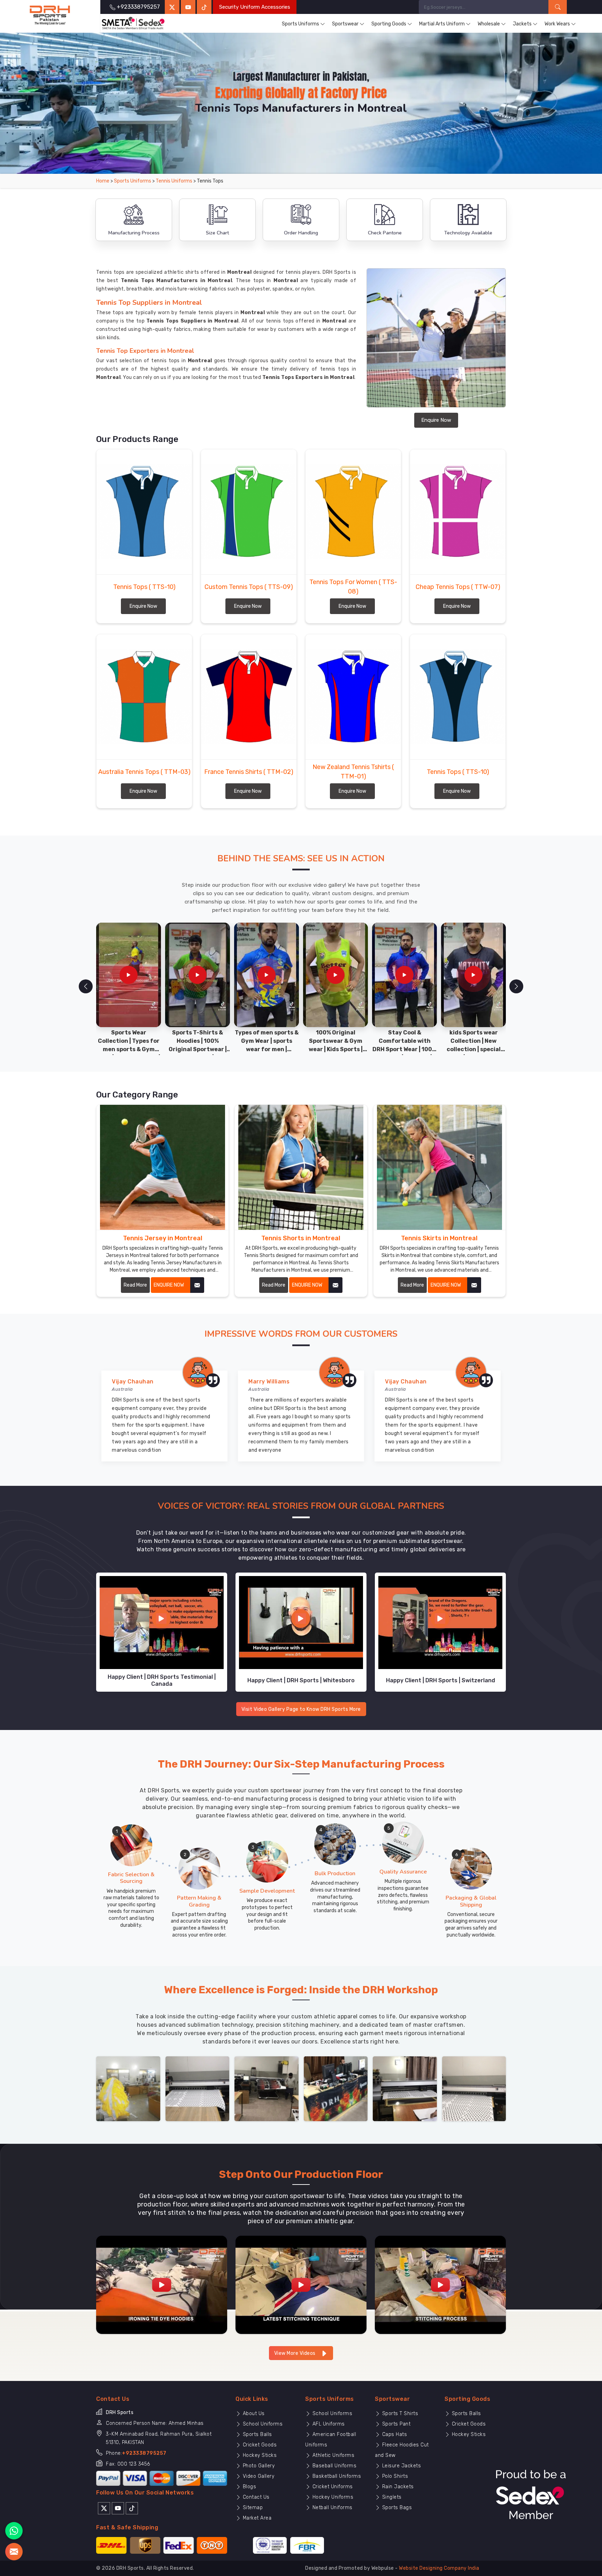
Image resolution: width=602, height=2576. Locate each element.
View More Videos (296, 2353)
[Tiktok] (204, 7)
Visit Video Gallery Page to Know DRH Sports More (301, 1709)
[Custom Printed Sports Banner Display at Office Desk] (336, 2088)
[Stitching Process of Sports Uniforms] (440, 2284)
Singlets (391, 2497)
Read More (135, 1285)
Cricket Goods (259, 2445)
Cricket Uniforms (332, 2487)
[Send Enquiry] (14, 2552)
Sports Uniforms (300, 24)
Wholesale (489, 24)
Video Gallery (258, 2476)
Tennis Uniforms (174, 181)
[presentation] (86, 986)
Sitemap (252, 2508)
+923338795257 (144, 2453)
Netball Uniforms (332, 2508)
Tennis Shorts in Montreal (301, 1238)
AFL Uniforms (328, 2424)
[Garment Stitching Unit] (128, 2088)
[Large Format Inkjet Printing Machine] (405, 2088)
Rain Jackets (397, 2487)
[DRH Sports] (50, 15)
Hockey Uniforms (332, 2497)
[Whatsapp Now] (14, 2531)
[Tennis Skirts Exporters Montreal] (439, 1167)
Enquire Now (436, 420)
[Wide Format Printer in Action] (198, 2088)
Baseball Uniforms (334, 2466)
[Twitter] (172, 7)
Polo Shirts (394, 2476)
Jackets (522, 24)
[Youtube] (118, 2508)
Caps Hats (394, 2434)
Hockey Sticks (259, 2455)
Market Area (256, 2518)
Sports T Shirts (399, 2414)
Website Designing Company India (439, 2568)
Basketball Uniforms (336, 2476)
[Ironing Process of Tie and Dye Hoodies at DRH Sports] (162, 2284)
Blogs (249, 2487)
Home (103, 181)
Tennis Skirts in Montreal (439, 1238)
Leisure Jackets (401, 2466)
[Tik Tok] (132, 2508)
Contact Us (255, 2497)
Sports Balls (257, 2434)
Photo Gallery (258, 2466)
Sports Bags (396, 2508)
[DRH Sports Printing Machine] (474, 2088)
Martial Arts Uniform (442, 24)
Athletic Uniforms (333, 2455)
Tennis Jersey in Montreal (163, 1238)
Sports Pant (395, 2424)
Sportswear (345, 24)
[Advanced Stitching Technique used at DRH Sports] (301, 2284)
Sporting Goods (389, 24)
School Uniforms (262, 2424)
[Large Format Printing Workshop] (267, 2088)
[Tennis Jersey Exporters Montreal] (163, 1167)
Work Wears (557, 24)
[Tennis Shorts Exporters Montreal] (301, 1167)
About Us (253, 2414)
